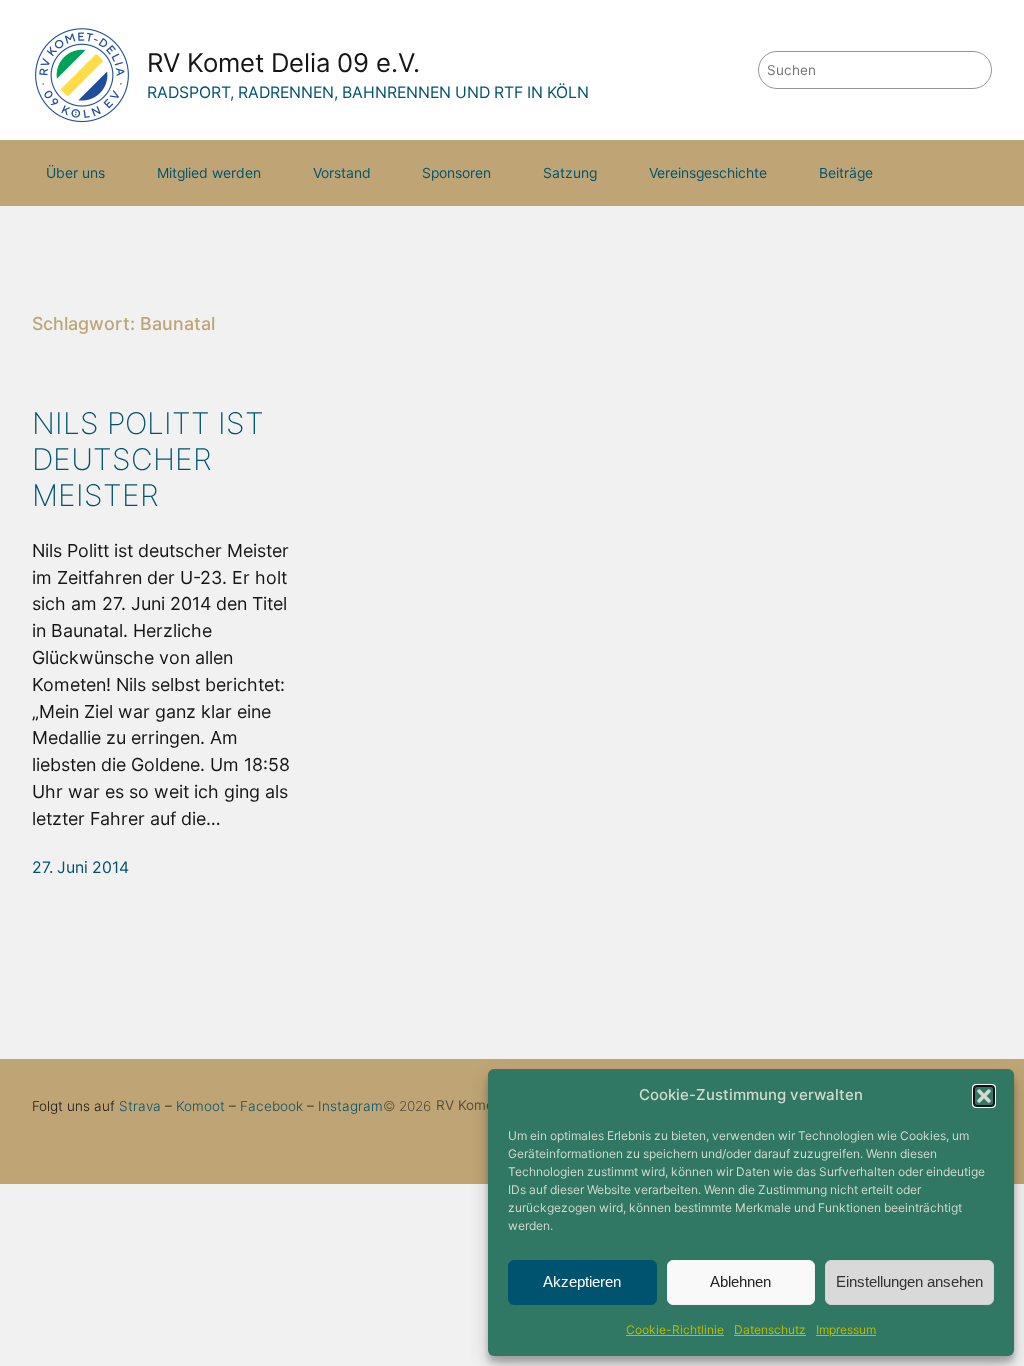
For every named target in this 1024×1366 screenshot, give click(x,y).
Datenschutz (770, 1329)
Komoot (200, 1106)
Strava (140, 1106)
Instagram (350, 1106)
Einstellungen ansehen (909, 1281)
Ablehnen (740, 1281)
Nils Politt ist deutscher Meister (148, 459)
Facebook (271, 1106)
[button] (984, 1096)
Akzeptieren (582, 1281)
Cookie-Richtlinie (675, 1329)
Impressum (846, 1329)
